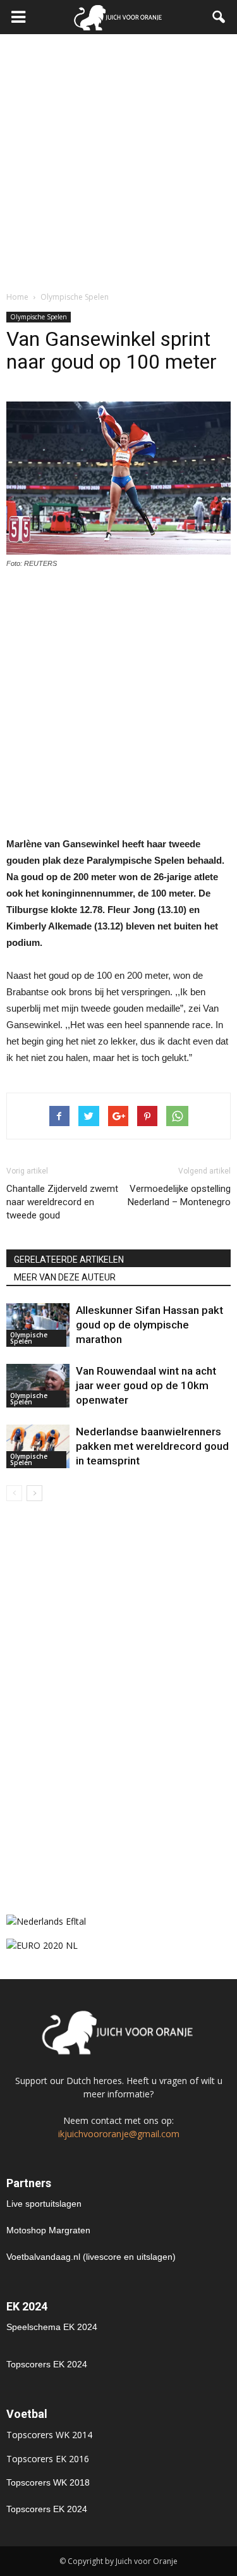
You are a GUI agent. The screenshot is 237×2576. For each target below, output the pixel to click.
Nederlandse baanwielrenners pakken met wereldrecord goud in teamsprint (152, 1446)
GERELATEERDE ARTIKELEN (69, 1260)
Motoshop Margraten (48, 2230)
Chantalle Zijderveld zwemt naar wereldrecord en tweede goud (62, 1202)
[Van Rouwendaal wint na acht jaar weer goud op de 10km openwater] (38, 1386)
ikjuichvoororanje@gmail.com (119, 2134)
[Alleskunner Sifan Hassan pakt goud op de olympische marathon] (38, 1325)
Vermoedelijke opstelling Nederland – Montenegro (179, 1195)
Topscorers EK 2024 (47, 2364)
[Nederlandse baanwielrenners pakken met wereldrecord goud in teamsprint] (38, 1446)
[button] (219, 17)
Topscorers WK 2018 (48, 2482)
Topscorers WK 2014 (49, 2435)
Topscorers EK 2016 (48, 2459)
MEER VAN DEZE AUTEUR (65, 1277)
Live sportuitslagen (44, 2204)
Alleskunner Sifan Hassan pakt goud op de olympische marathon (149, 1325)
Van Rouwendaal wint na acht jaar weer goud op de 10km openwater (146, 1385)
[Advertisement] (118, 159)
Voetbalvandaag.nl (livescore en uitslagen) (91, 2257)
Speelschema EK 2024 (52, 2327)
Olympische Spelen (39, 317)
